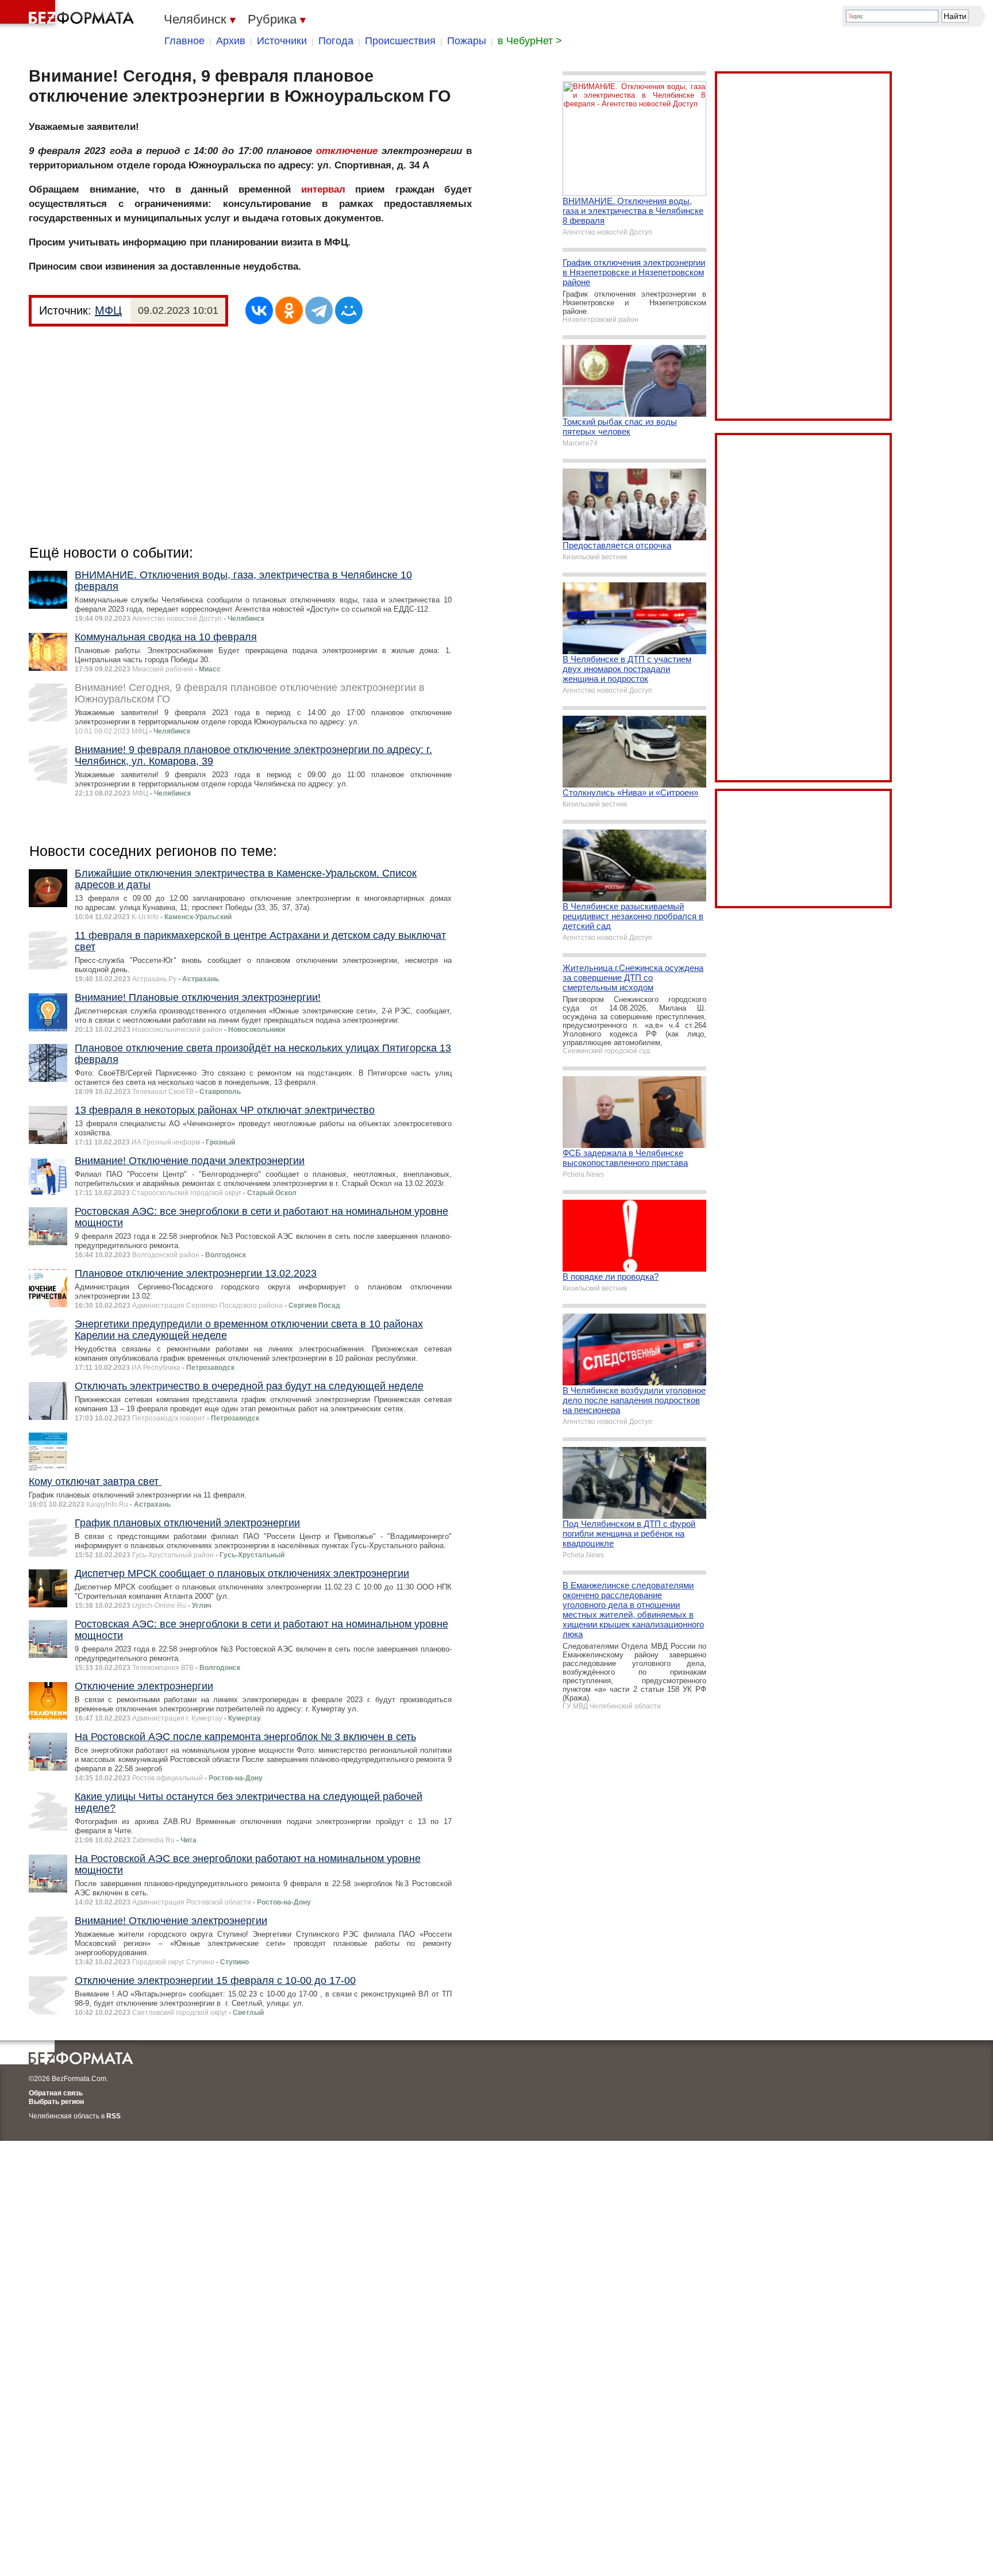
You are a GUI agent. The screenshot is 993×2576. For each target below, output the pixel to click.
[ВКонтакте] (259, 310)
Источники (282, 41)
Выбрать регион (56, 2102)
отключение (347, 151)
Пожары (467, 41)
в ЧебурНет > (530, 41)
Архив (231, 41)
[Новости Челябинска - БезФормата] (69, 14)
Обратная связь (56, 2093)
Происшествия (400, 41)
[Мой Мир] (349, 310)
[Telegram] (319, 310)
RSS (113, 2116)
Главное (184, 41)
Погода (336, 41)
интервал (323, 189)
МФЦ (108, 310)
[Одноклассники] (289, 310)
